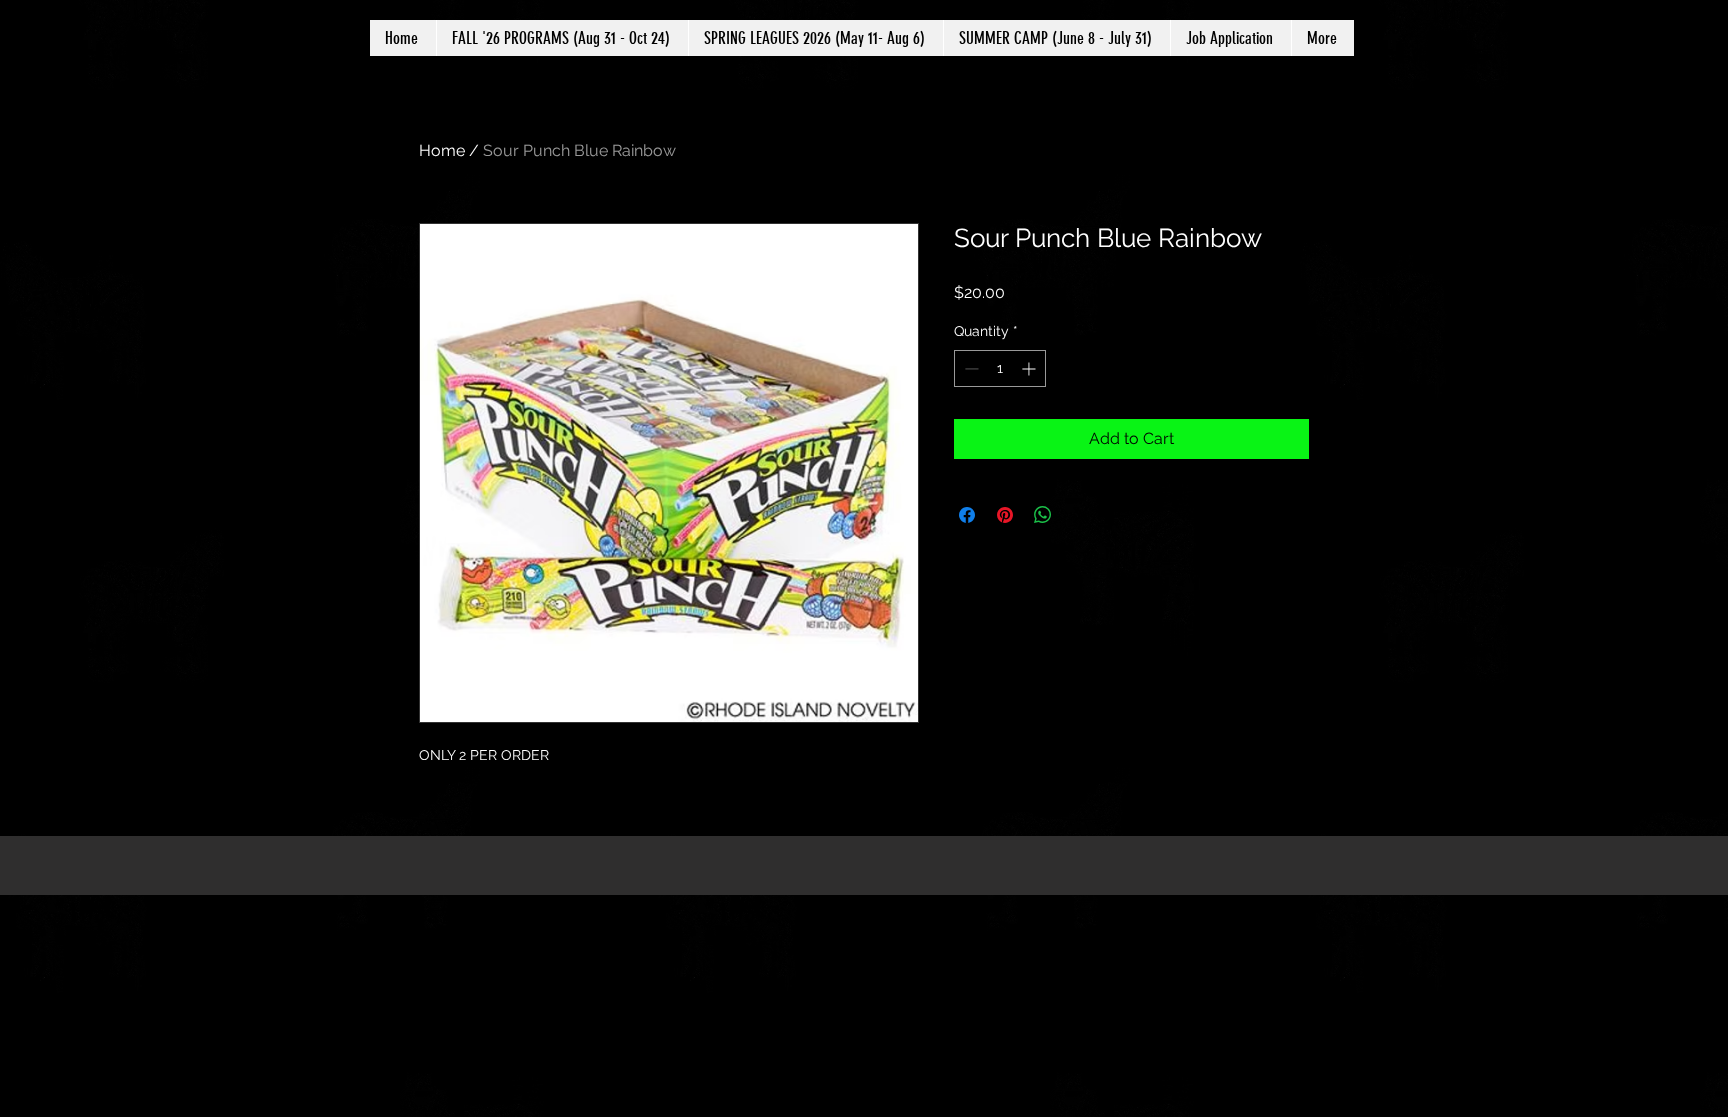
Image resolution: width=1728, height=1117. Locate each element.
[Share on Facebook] (967, 515)
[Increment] (1030, 368)
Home (442, 150)
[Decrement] (969, 368)
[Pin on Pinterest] (1005, 515)
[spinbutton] (1000, 368)
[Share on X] (1081, 515)
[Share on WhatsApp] (1043, 515)
